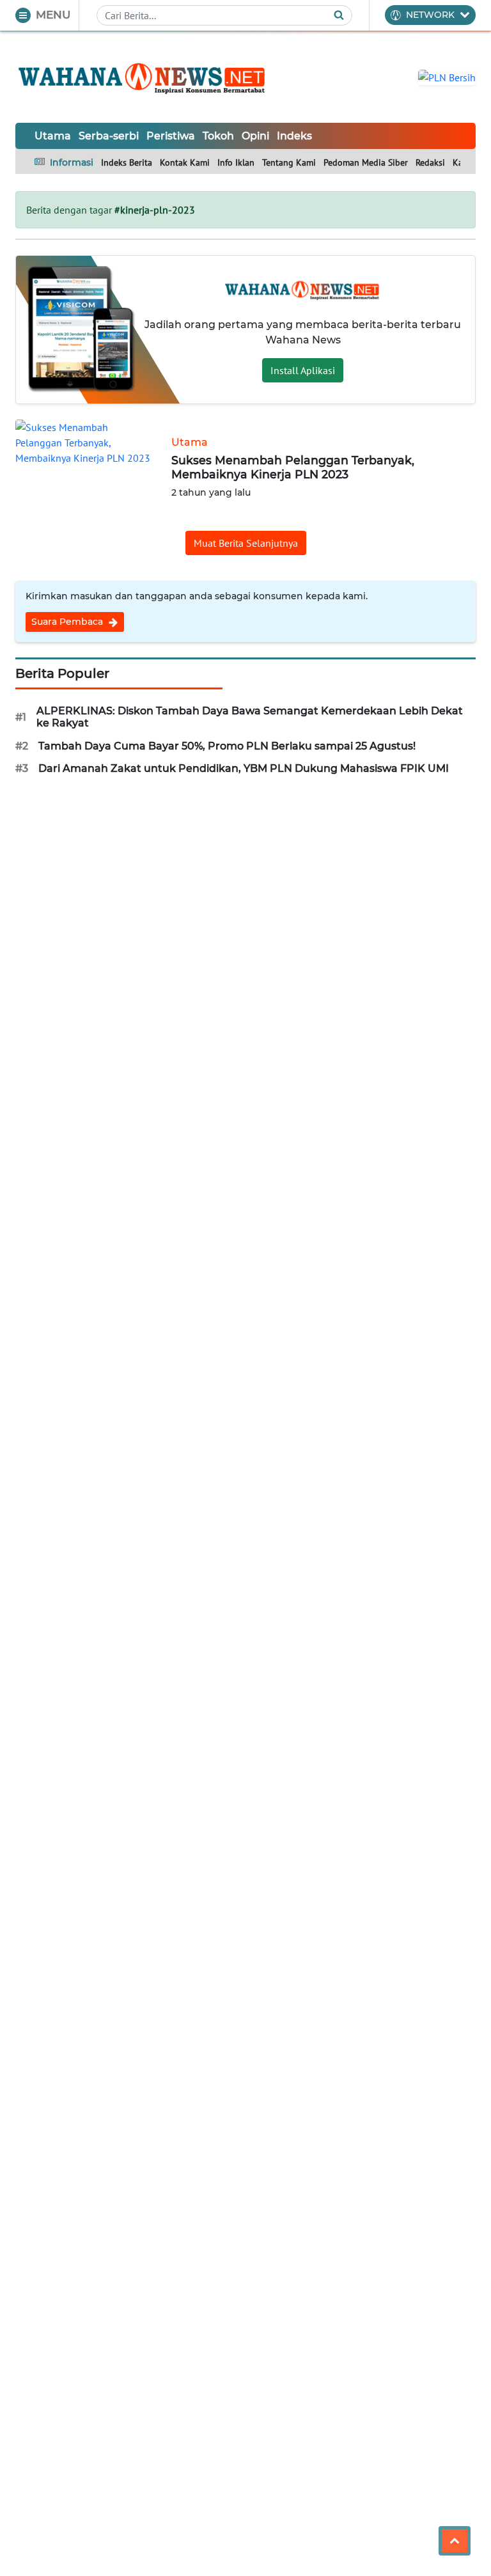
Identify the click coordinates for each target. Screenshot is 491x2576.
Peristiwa (171, 136)
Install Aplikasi (303, 370)
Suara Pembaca (68, 622)
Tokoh (218, 136)
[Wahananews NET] (143, 77)
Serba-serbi (109, 136)
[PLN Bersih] (447, 76)
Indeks (294, 136)
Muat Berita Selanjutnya (246, 543)
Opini (255, 136)
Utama (53, 136)
